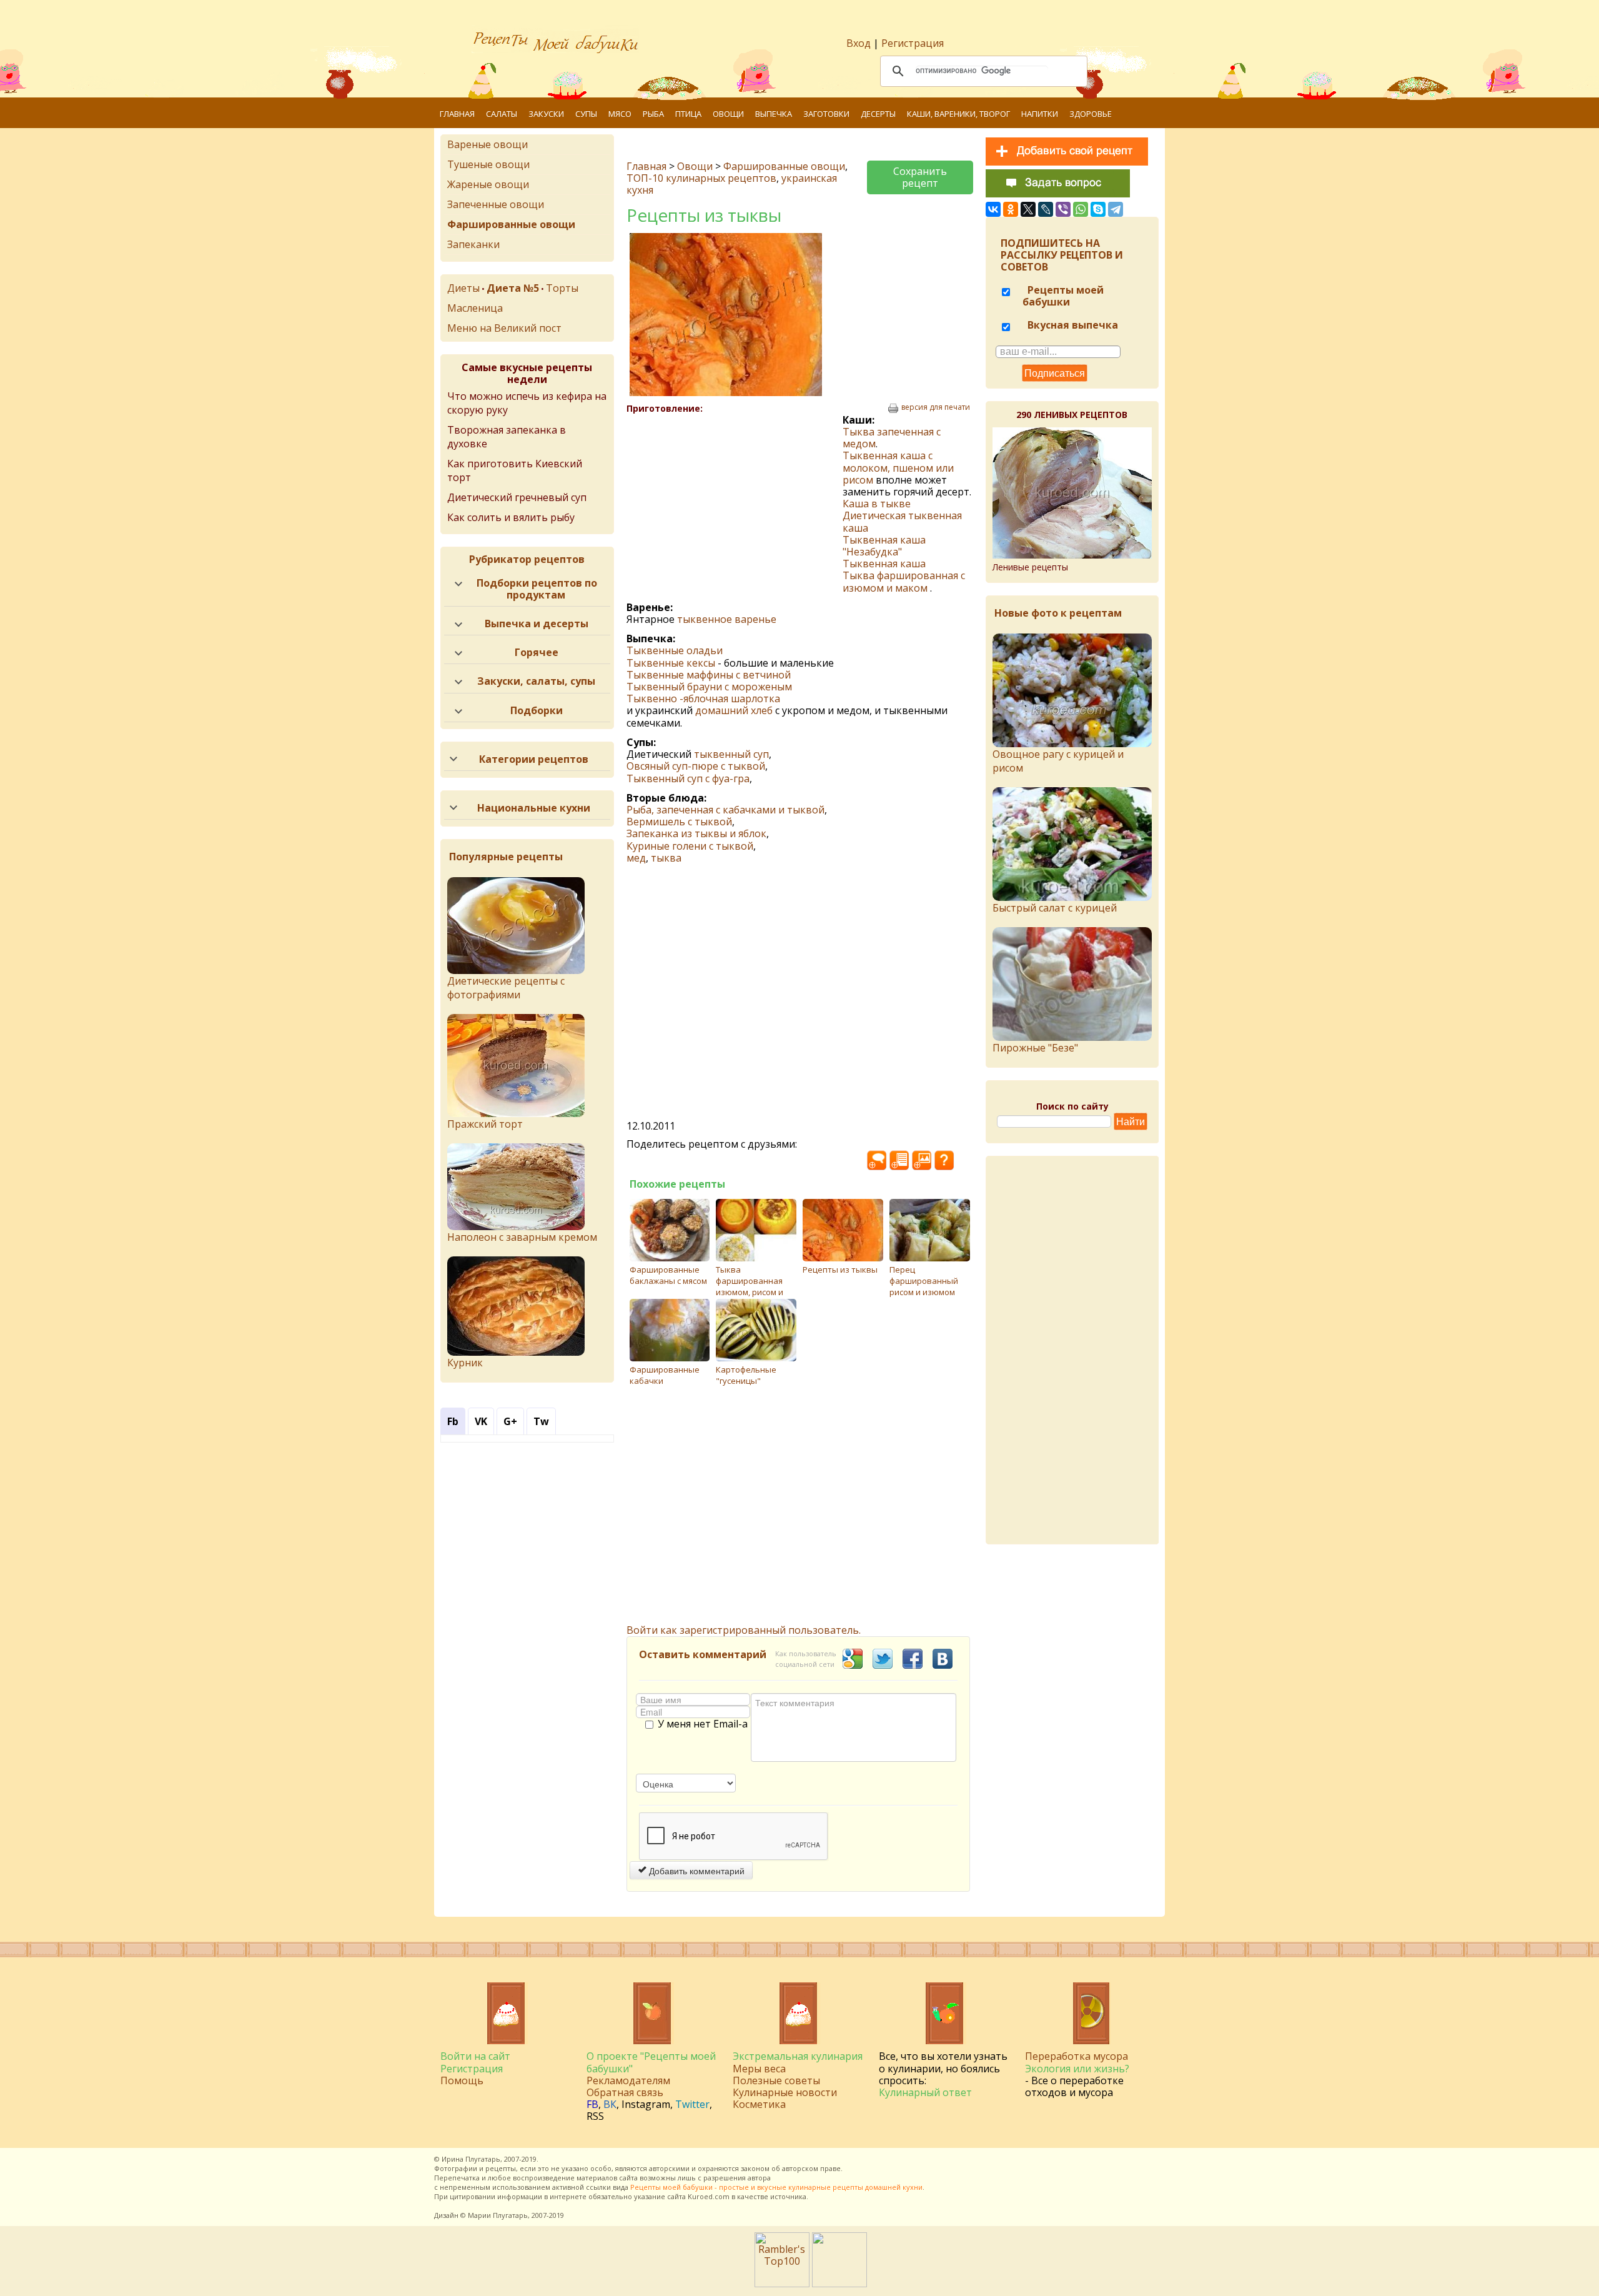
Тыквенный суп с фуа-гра (688, 778)
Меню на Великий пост (504, 328)
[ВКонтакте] (993, 209)
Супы (586, 114)
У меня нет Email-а (703, 1724)
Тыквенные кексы (671, 663)
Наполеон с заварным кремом (522, 1237)
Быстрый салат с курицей (1055, 908)
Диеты (463, 288)
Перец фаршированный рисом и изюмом (924, 1281)
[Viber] (1063, 209)
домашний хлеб (734, 710)
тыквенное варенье (727, 619)
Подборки (537, 710)
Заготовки (826, 114)
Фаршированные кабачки (665, 1375)
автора (759, 2178)
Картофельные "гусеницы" (746, 1375)
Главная (457, 114)
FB (592, 2104)
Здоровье (1091, 114)
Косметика (759, 2104)
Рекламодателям (628, 2080)
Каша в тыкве (877, 504)
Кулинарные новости (785, 2092)
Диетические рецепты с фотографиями (506, 988)
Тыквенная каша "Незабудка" (884, 546)
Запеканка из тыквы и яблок (696, 833)
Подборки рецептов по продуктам (537, 589)
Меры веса (759, 2069)
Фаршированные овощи (784, 166)
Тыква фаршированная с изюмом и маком (904, 581)
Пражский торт (485, 1124)
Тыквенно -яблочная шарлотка (703, 698)
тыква (666, 858)
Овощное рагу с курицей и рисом (1058, 761)
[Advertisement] (735, 505)
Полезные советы (776, 2080)
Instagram (646, 2104)
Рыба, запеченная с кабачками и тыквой (725, 810)
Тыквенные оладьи (675, 650)
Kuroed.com (709, 2196)
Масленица (475, 308)
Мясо (620, 114)
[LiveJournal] (1046, 209)
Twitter (692, 2104)
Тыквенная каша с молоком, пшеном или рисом (898, 467)
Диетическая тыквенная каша (902, 521)
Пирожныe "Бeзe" (1035, 1048)
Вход (859, 43)
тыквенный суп (731, 754)
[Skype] (1098, 209)
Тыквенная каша (884, 564)
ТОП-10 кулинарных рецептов (701, 178)
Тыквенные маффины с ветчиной (709, 675)
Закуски (546, 114)
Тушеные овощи (488, 164)
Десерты (878, 114)
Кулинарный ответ (925, 2092)
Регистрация (913, 43)
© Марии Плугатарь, (495, 2215)
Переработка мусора (1077, 2056)
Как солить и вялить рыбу (511, 517)
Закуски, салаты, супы (536, 681)
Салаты (502, 114)
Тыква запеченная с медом (892, 438)
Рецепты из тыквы (840, 1270)
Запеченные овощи (496, 204)
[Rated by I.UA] (839, 2284)
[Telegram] (1116, 209)
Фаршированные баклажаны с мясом (668, 1275)
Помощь (462, 2080)
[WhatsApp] (1081, 209)
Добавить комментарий (696, 1871)
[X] (1028, 209)
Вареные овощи (488, 144)
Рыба (653, 114)
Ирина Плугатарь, (472, 2159)
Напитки (1040, 114)
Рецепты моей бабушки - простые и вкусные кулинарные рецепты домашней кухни (776, 2187)
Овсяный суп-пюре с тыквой (696, 766)
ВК (610, 2104)
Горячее (537, 652)
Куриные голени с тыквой (690, 846)
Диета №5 (513, 288)
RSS (595, 2116)
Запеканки (473, 244)
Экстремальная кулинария (798, 2056)
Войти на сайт (475, 2056)
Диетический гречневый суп (517, 497)
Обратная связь (625, 2092)
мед (636, 858)
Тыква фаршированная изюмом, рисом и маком (750, 1286)
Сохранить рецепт (920, 177)
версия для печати (936, 407)
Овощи (728, 114)
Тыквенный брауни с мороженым (709, 687)
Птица (688, 114)
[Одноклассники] (1011, 209)
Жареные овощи (488, 184)
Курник (465, 1363)
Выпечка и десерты (537, 624)
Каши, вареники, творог (958, 114)
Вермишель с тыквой (679, 822)
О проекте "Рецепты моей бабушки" (651, 2062)
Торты (562, 288)
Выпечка (774, 114)
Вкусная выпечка (1072, 325)
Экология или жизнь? (1077, 2069)
